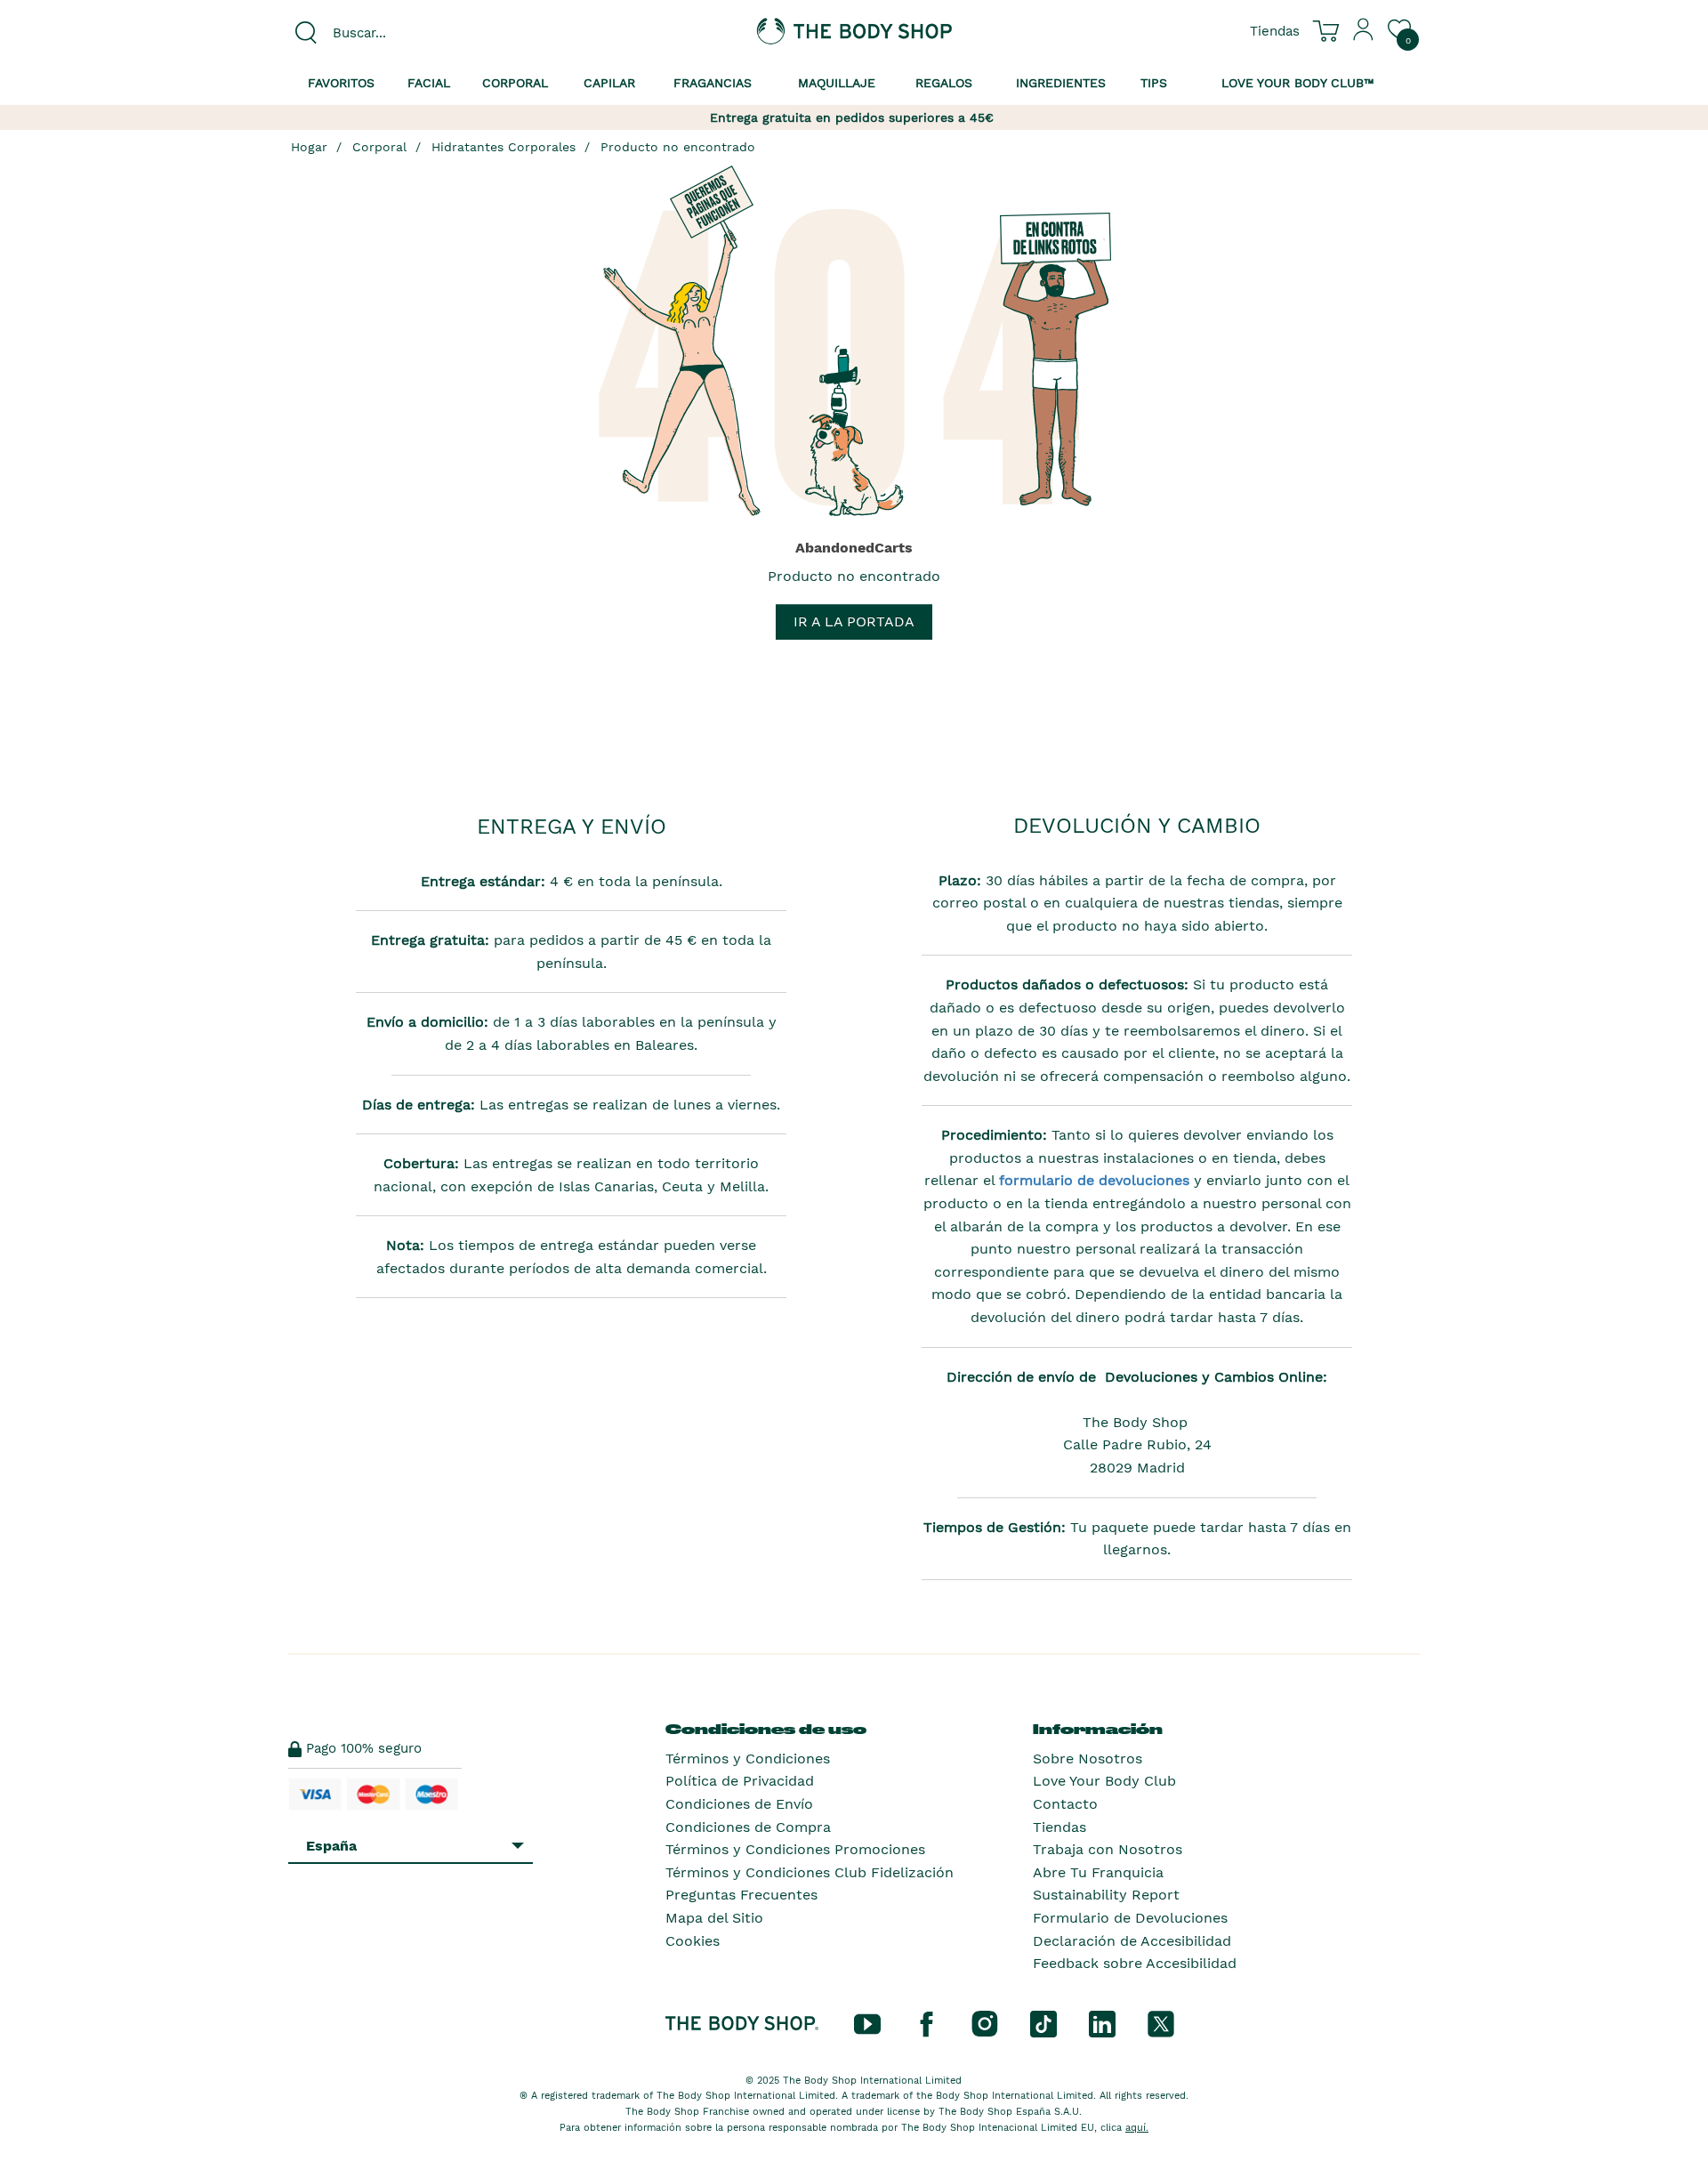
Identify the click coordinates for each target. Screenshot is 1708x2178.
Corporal (515, 83)
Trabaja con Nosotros (1108, 1849)
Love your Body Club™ (1298, 83)
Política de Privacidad (740, 1781)
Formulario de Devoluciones (1130, 1918)
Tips (1154, 83)
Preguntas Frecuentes (741, 1895)
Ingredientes (1061, 83)
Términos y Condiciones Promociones (795, 1849)
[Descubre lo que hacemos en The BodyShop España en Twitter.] (1161, 2022)
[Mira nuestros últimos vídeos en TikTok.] (1043, 2022)
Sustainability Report (1106, 1895)
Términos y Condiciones (748, 1759)
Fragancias (713, 83)
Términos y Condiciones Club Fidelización (810, 1872)
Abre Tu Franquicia (1098, 1872)
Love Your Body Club (1104, 1781)
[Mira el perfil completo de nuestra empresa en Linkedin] (1102, 2022)
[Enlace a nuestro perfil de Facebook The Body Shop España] (926, 2022)
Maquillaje (837, 83)
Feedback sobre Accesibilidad (1135, 1963)
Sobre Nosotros (1088, 1759)
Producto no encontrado (678, 147)
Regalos (944, 83)
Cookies (693, 1941)
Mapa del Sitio (714, 1918)
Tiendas (1059, 1827)
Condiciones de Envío (739, 1804)
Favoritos (341, 83)
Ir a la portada (854, 621)
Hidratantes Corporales (504, 147)
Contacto (1065, 1804)
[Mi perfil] (1364, 36)
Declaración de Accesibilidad (1132, 1941)
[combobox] (420, 33)
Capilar (609, 83)
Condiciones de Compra (748, 1827)
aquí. (1137, 2128)
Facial (429, 83)
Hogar (309, 147)
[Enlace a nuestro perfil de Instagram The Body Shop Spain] (985, 2022)
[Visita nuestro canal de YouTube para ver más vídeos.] (867, 2022)
